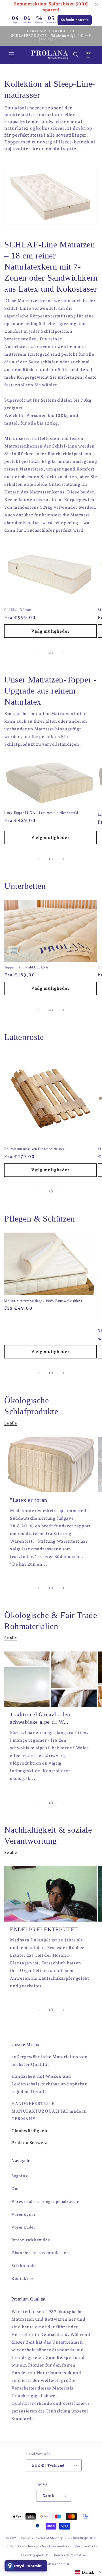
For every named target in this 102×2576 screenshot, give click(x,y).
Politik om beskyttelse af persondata (40, 2546)
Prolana (27, 2538)
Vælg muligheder (50, 631)
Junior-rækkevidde (31, 2240)
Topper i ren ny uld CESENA (26, 967)
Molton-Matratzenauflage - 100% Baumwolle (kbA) (43, 1301)
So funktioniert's (75, 20)
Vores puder (24, 2227)
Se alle (10, 1423)
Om (15, 2189)
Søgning (19, 2176)
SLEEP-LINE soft (18, 610)
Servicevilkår (86, 2546)
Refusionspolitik (82, 2538)
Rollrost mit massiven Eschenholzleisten (34, 1149)
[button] (11, 55)
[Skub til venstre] (39, 652)
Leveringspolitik (34, 2555)
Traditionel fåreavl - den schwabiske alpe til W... (40, 1718)
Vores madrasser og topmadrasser (45, 2202)
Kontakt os (23, 2278)
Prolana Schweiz (29, 2143)
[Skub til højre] (63, 652)
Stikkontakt (24, 2266)
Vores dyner (24, 2214)
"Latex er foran (29, 1500)
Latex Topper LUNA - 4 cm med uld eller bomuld (41, 813)
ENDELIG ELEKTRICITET (44, 1929)
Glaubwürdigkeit (30, 2131)
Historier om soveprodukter (40, 2253)
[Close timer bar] (96, 5)
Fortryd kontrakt (26, 2566)
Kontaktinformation (71, 2555)
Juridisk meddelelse (54, 2564)
